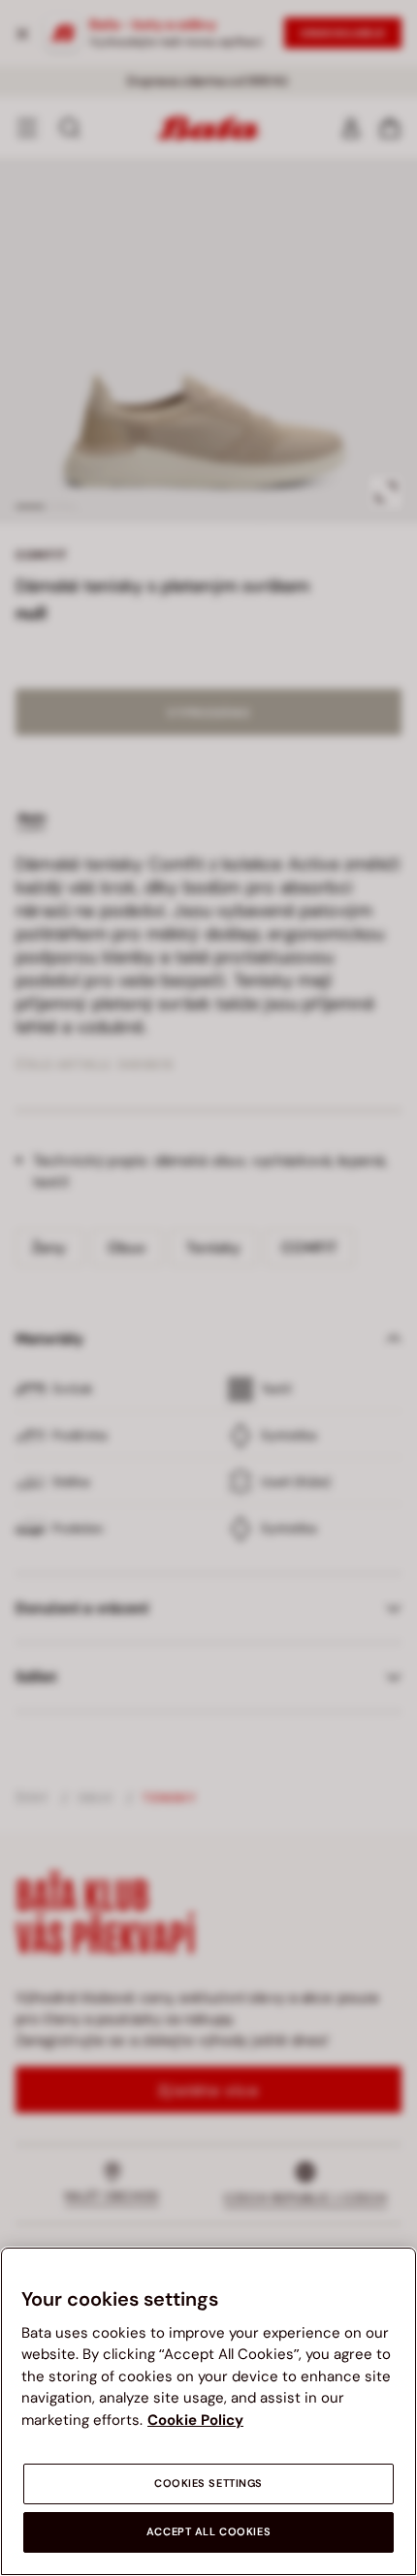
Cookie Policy (195, 2420)
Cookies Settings (208, 2483)
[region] (208, 2411)
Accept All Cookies (208, 2532)
